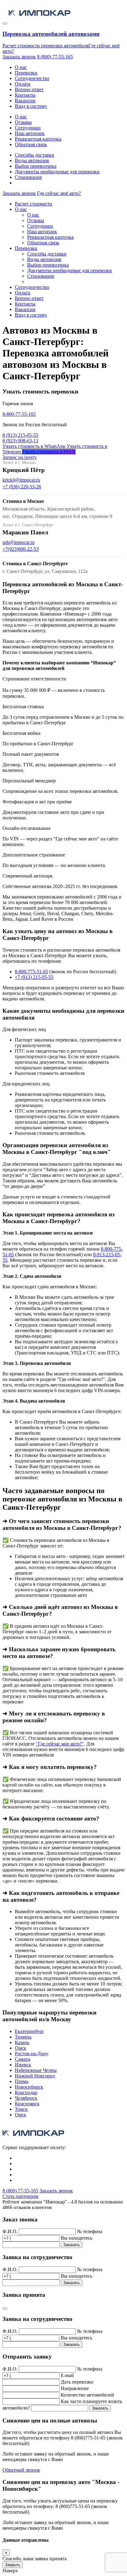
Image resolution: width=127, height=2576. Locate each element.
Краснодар (26, 2092)
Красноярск (27, 2104)
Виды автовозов (32, 160)
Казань (22, 2042)
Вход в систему (31, 106)
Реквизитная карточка (38, 139)
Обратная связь (31, 144)
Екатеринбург (29, 2031)
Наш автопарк (30, 133)
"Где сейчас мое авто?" (60, 1744)
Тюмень (23, 2037)
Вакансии (25, 101)
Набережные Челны (36, 2070)
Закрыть (13, 2565)
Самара (23, 2059)
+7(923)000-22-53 (20, 549)
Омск (20, 2048)
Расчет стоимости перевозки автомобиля (45, 46)
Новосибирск (29, 2087)
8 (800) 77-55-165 (55, 57)
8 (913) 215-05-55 (20, 435)
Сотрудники (28, 128)
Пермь (22, 2081)
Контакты (25, 95)
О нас (21, 67)
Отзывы (23, 122)
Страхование (28, 177)
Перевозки (26, 73)
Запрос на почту (20, 457)
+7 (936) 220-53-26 (22, 487)
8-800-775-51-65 (31, 972)
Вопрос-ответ (29, 89)
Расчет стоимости (33, 204)
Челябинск (26, 2098)
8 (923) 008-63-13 (20, 441)
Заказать (72, 2245)
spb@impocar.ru (18, 542)
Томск (21, 2109)
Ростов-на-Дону (32, 2054)
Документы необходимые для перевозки (57, 172)
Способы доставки (35, 155)
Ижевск (23, 2065)
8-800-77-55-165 (19, 414)
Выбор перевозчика (36, 166)
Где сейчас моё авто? (59, 193)
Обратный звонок (21, 2470)
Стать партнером (20, 2196)
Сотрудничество (32, 78)
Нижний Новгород (35, 2076)
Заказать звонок (19, 57)
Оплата (23, 84)
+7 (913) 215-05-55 (34, 977)
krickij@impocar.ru (21, 480)
